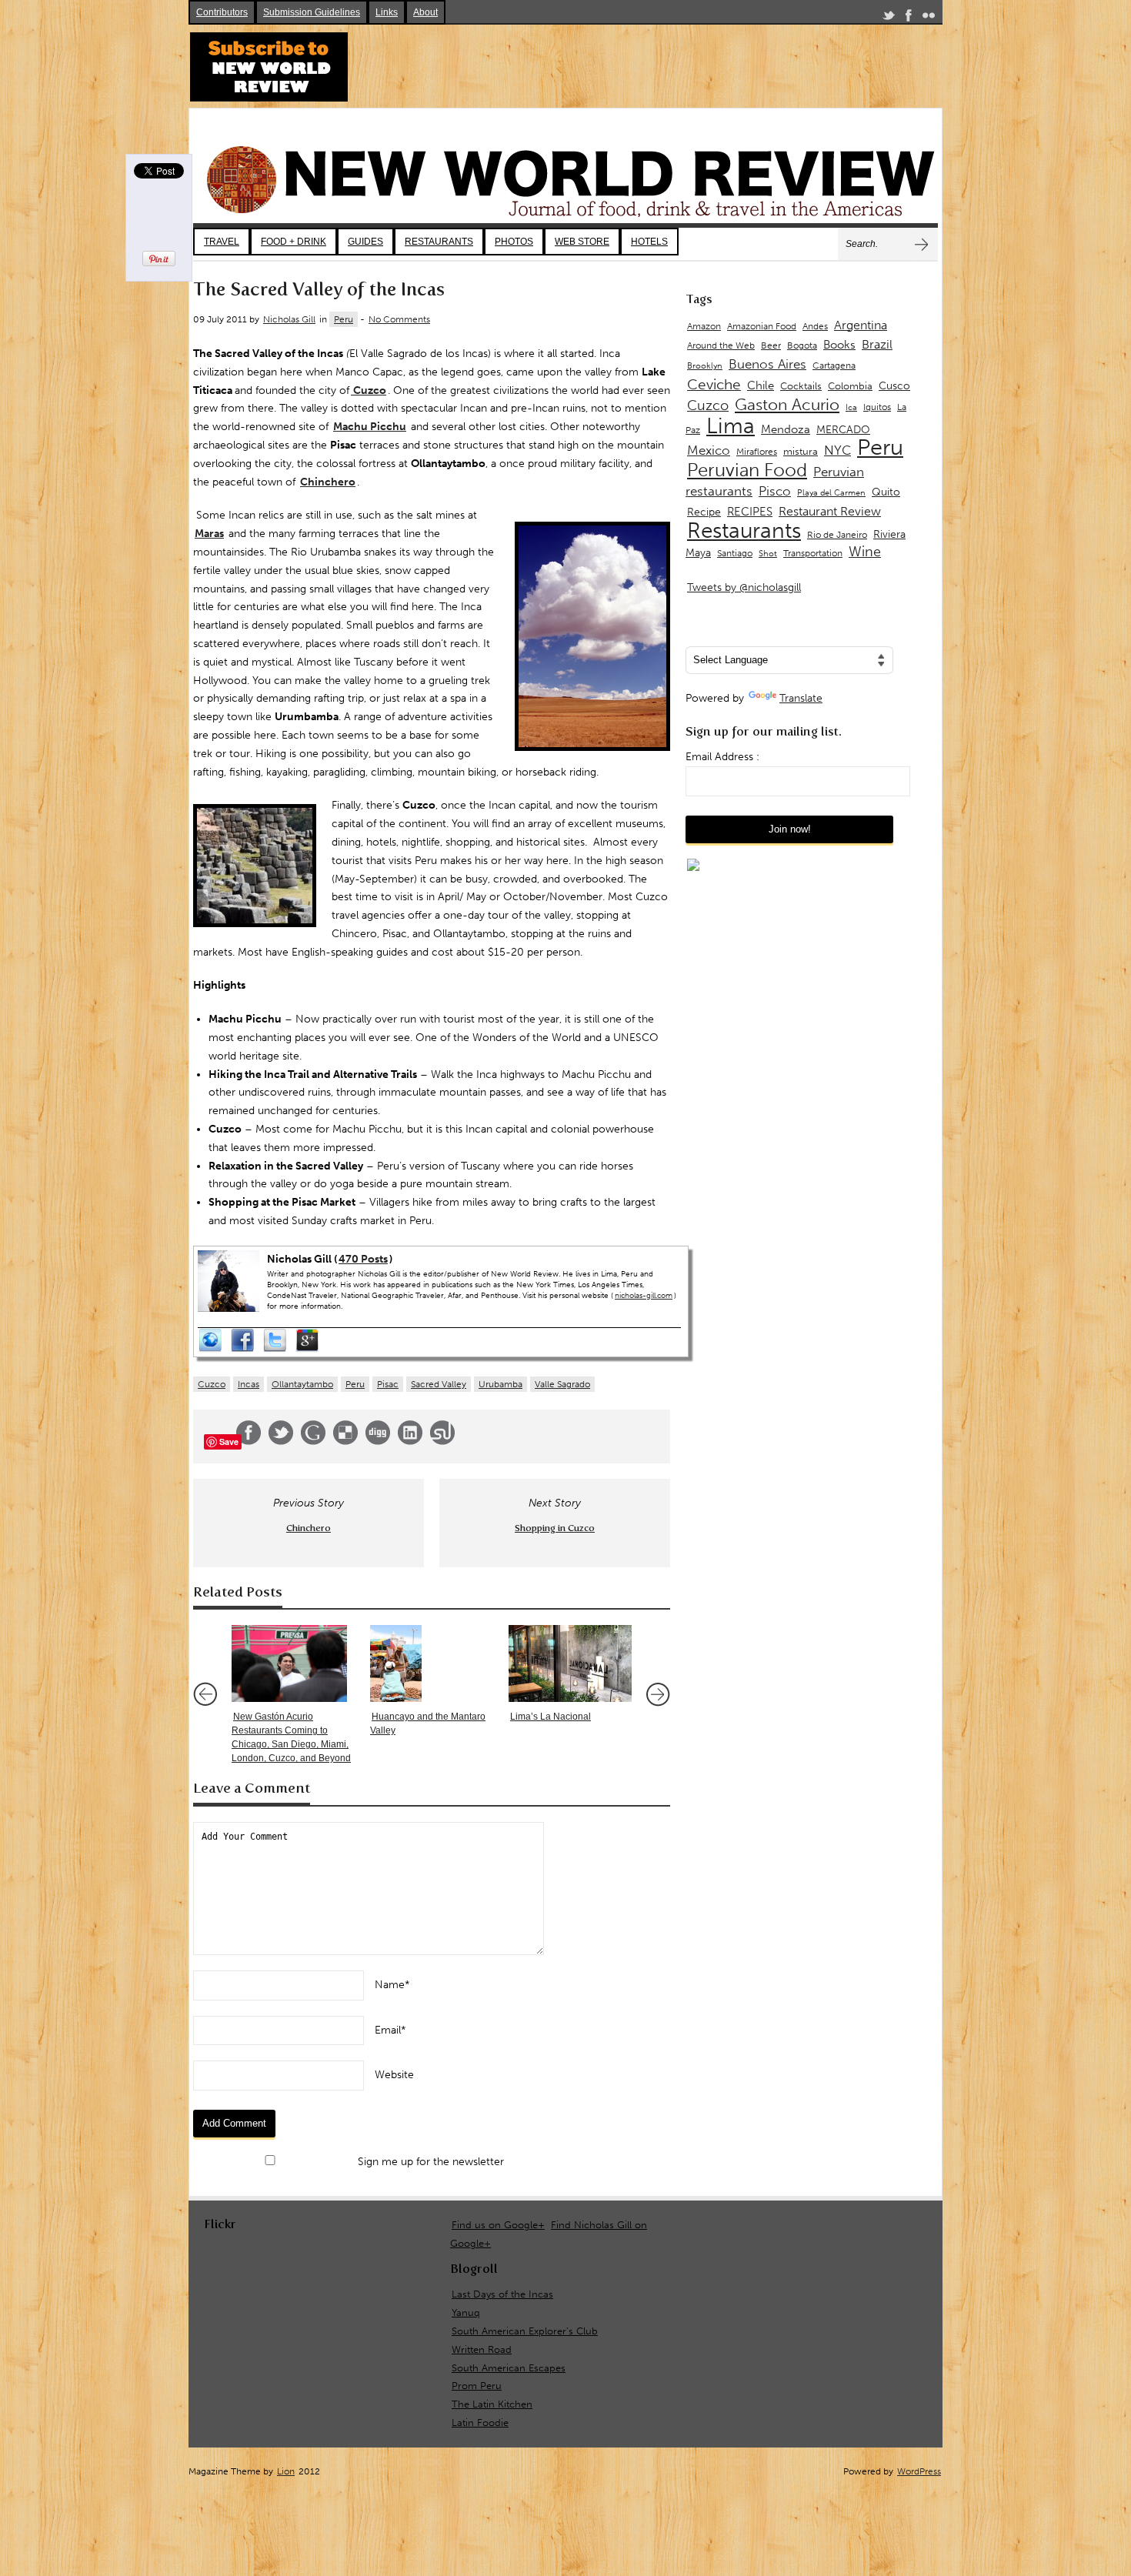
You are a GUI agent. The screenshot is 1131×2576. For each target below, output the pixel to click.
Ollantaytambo (302, 1384)
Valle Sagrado (562, 1384)
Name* (392, 1985)
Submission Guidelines (312, 12)
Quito (886, 492)
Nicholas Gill (289, 319)
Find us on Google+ (498, 2225)
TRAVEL (222, 242)
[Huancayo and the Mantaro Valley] (432, 1663)
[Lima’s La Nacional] (570, 1663)
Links (387, 12)
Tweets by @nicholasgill (744, 587)
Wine (865, 552)
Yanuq (466, 2312)
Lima (731, 426)
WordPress (919, 2471)
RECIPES (750, 512)
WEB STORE (582, 242)
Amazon (704, 326)
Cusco (894, 386)
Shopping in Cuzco (555, 1528)
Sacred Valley (439, 1384)
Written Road (482, 2349)
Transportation (813, 553)
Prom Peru (477, 2386)
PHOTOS (514, 242)
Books (839, 345)
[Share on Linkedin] (410, 1441)
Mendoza (786, 429)
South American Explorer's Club (525, 2331)
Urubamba (500, 1384)
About (425, 12)
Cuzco (212, 1384)
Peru (344, 319)
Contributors (222, 12)
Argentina (861, 325)
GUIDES (365, 242)
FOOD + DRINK (294, 242)
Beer (771, 345)
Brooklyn (705, 366)
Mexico (709, 450)
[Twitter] (889, 18)
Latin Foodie (480, 2423)
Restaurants (744, 531)
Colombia (850, 386)
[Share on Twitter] (281, 1441)
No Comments (399, 319)
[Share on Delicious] (345, 1441)
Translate (801, 698)
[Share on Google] (313, 1441)
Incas (249, 1384)
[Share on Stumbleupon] (442, 1441)
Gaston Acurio (787, 404)
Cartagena (834, 365)
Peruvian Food (747, 470)
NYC (837, 450)
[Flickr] (929, 18)
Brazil (877, 344)
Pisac (388, 1384)
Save (229, 1441)
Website (394, 2075)
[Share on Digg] (378, 1441)
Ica (851, 407)
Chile (761, 385)
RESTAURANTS (439, 242)
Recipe (704, 512)
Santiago (735, 553)
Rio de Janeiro (837, 534)
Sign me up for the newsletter (429, 2162)
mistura (801, 451)
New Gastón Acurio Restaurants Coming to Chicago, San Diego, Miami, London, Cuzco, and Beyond (291, 1737)
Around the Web (721, 345)
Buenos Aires (767, 364)
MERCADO (843, 430)
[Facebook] (909, 18)
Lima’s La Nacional (550, 1717)
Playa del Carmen (831, 493)
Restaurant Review (830, 511)
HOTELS (649, 242)
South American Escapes (509, 2368)
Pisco (775, 491)
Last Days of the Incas (502, 2294)
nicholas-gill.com (644, 1296)
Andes (815, 326)
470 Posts (363, 1259)
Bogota (802, 345)
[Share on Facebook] (249, 1441)
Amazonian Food (762, 326)
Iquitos (877, 407)
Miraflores (757, 452)
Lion (286, 2471)
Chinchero (309, 1528)
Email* (390, 2030)
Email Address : (722, 757)
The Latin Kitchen (492, 2404)
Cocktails (801, 386)
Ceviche (714, 384)
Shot (768, 554)
